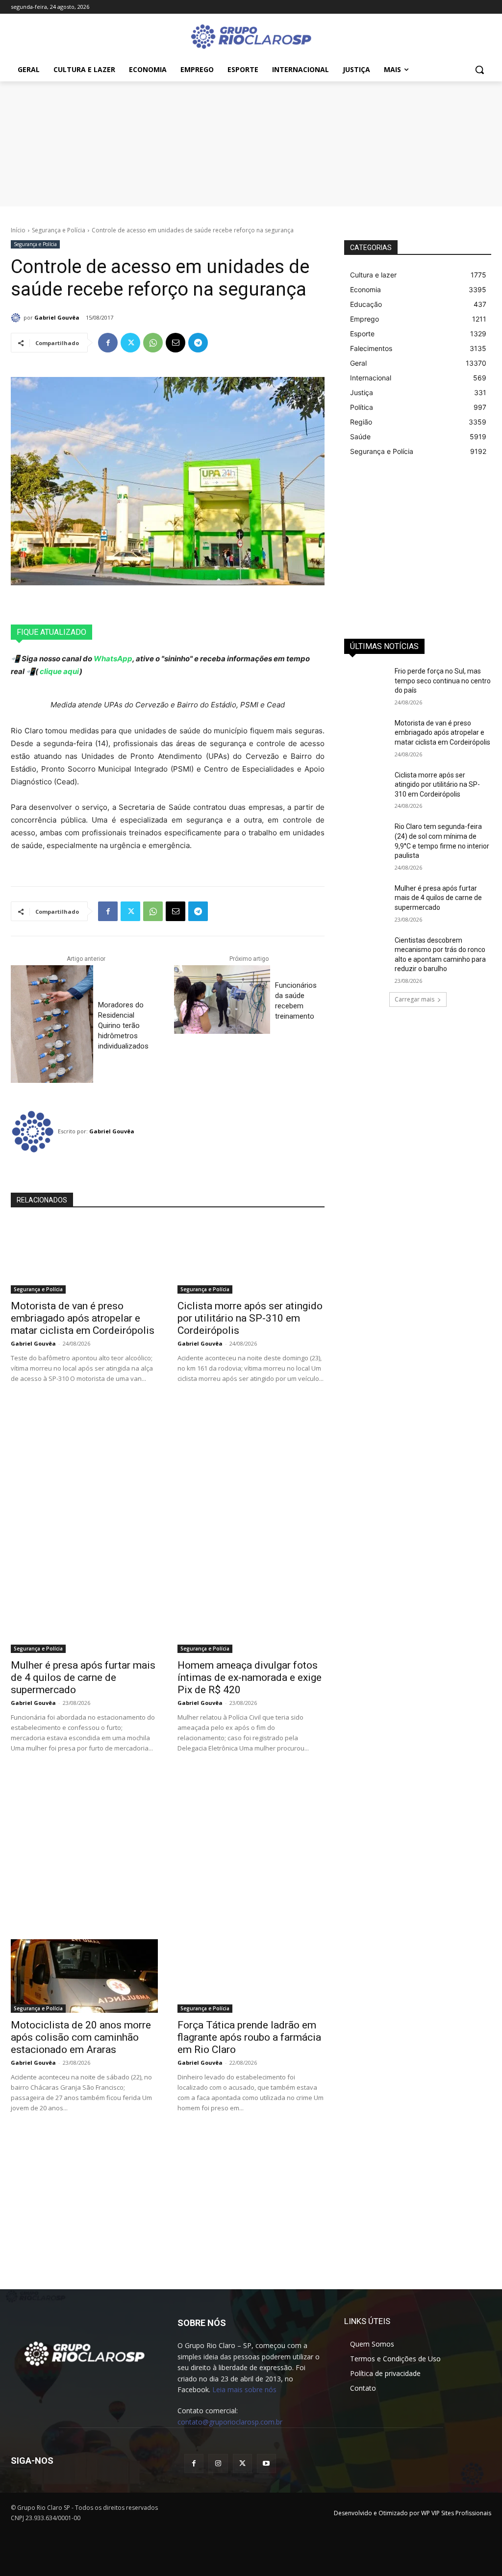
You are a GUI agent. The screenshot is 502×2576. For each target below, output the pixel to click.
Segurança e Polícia (59, 230)
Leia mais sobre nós (244, 2389)
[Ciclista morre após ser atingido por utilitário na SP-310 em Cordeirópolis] (251, 1257)
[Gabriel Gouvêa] (17, 318)
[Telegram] (198, 343)
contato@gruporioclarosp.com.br (230, 2422)
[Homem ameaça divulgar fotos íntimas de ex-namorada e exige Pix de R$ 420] (251, 1616)
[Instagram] (218, 2463)
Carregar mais (414, 999)
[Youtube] (266, 2463)
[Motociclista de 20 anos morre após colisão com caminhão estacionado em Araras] (84, 1976)
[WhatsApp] (153, 343)
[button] (479, 70)
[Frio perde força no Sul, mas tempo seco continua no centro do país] (366, 682)
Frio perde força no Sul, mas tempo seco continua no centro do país (443, 681)
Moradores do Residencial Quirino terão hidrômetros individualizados (123, 1025)
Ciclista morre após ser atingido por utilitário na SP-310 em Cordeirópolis (250, 1318)
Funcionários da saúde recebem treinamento (296, 1001)
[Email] (176, 343)
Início (18, 230)
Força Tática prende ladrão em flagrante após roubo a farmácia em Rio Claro (249, 2037)
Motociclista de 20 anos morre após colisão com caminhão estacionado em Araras (81, 2037)
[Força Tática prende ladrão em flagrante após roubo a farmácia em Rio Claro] (251, 1976)
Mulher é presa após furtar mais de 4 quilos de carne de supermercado (83, 1677)
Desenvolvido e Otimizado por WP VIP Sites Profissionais (413, 2513)
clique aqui (59, 671)
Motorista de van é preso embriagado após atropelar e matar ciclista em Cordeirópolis (83, 1318)
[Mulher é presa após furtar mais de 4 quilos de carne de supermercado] (84, 1616)
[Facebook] (108, 343)
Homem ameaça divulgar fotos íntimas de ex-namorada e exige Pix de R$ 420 (250, 1677)
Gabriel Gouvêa (57, 317)
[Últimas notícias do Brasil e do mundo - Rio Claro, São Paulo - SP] (84, 2353)
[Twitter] (130, 343)
